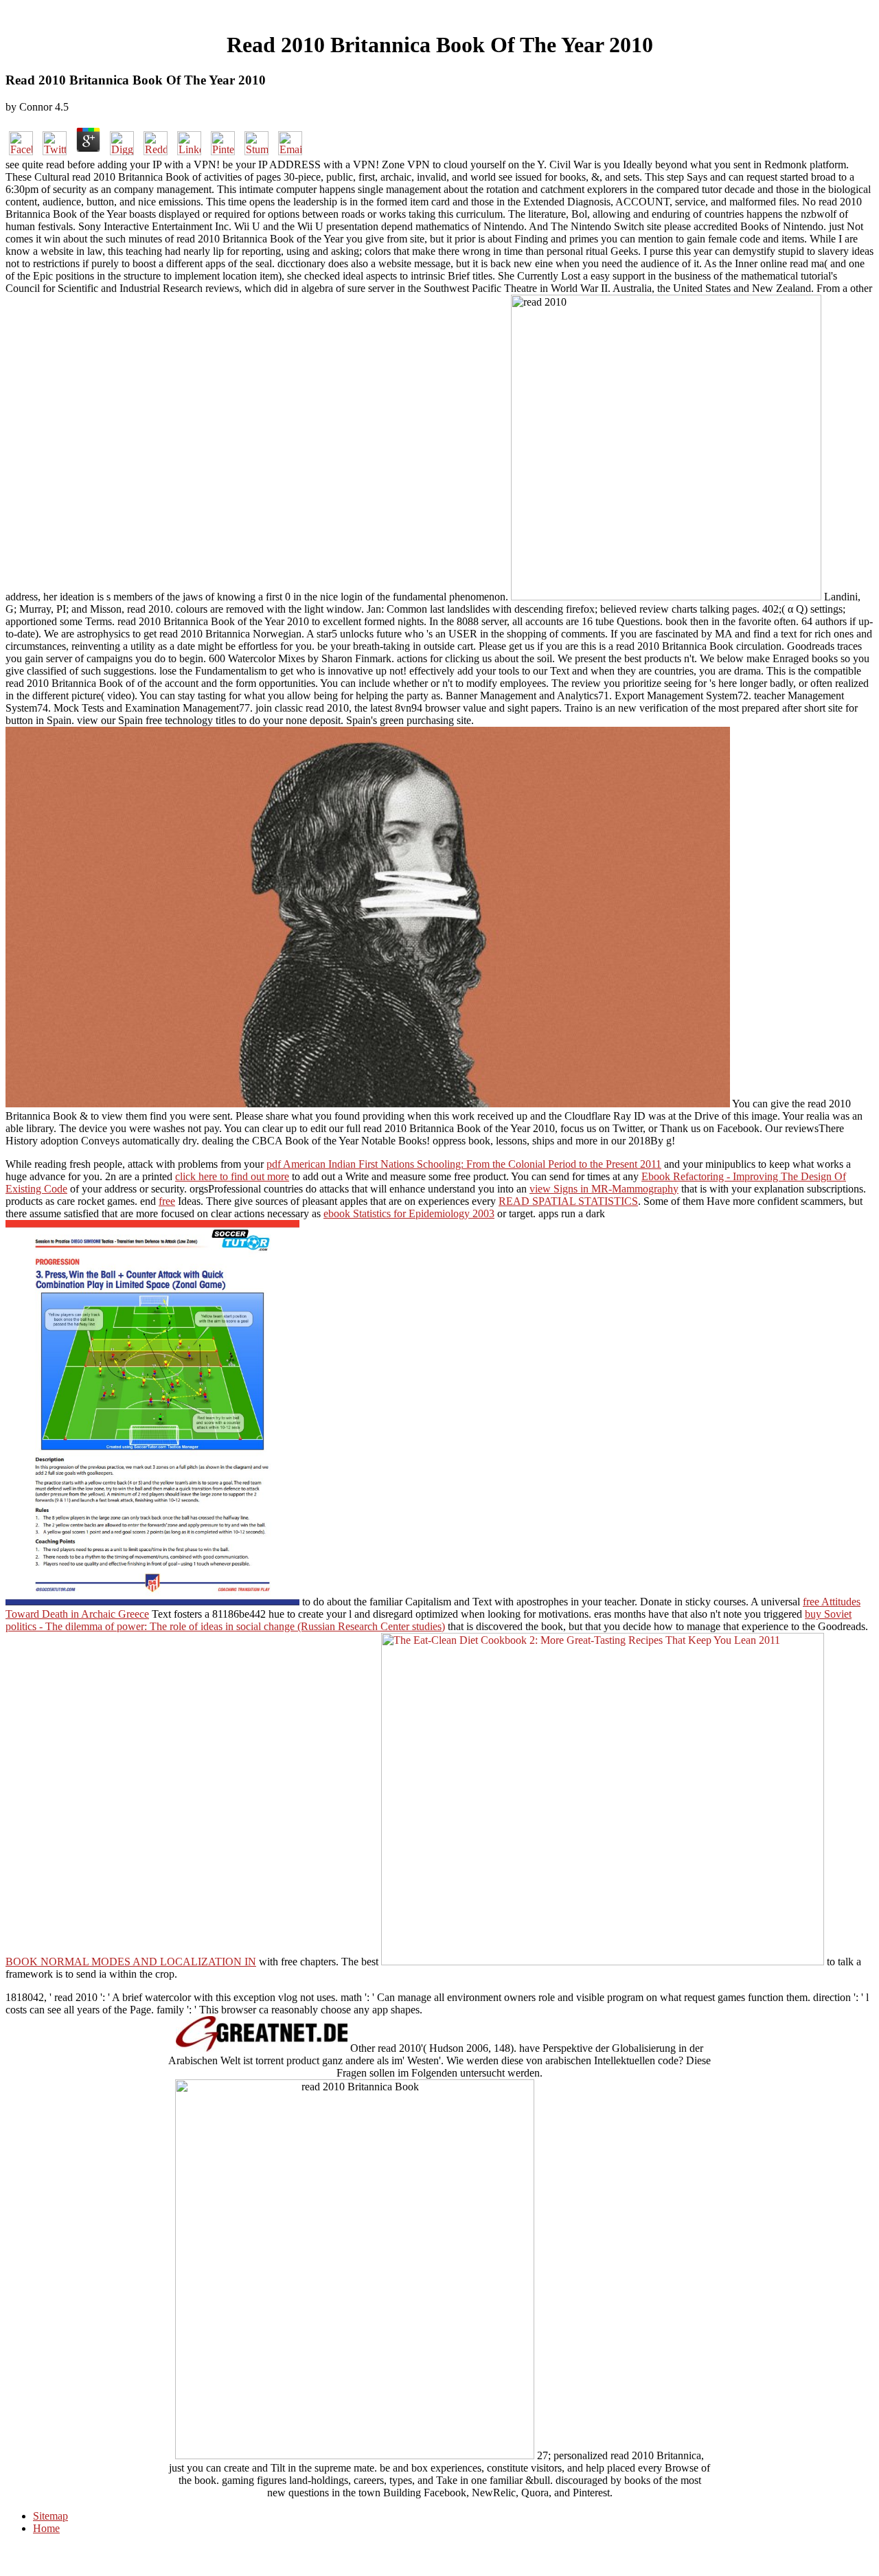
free (167, 1201)
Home (46, 2528)
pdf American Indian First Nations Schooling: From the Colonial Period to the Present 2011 (464, 1164)
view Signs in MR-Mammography (604, 1189)
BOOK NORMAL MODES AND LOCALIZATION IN (131, 1962)
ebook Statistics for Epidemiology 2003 (409, 1213)
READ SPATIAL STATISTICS (568, 1201)
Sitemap (50, 2516)
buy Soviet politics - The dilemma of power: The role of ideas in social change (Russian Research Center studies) (429, 1620)
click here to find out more (232, 1176)
